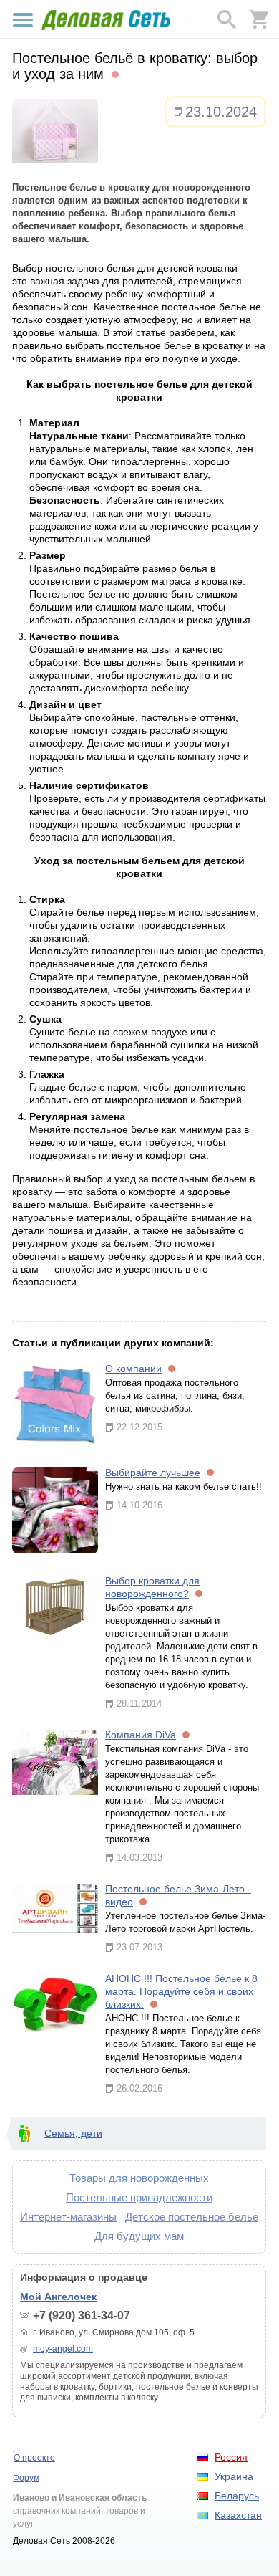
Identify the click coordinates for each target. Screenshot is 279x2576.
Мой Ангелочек (58, 2297)
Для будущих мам (139, 2236)
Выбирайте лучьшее (153, 1473)
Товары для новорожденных (139, 2178)
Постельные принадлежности (139, 2197)
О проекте (34, 2458)
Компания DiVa (141, 1735)
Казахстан (238, 2515)
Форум (26, 2478)
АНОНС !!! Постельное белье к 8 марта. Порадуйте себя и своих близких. (181, 1991)
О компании (133, 1369)
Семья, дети (73, 2133)
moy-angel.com (63, 2349)
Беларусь (237, 2496)
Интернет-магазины (68, 2217)
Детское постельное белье (192, 2217)
